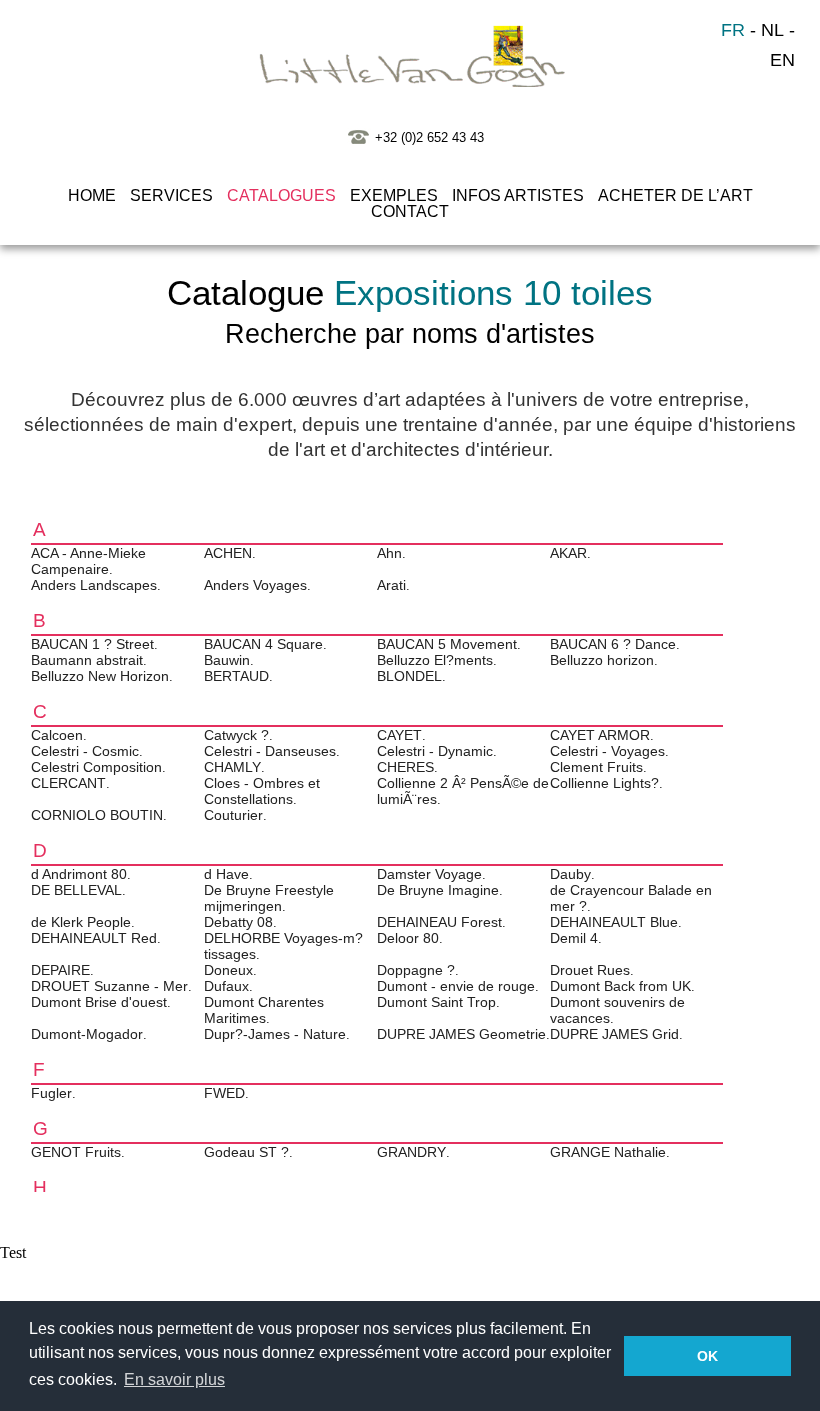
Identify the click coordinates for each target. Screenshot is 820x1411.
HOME (92, 195)
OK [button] (707, 1356)
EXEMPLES (394, 195)
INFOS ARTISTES (518, 195)
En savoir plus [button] (174, 1379)
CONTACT (410, 211)
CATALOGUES (281, 195)
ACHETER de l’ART (675, 195)
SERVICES (171, 195)
